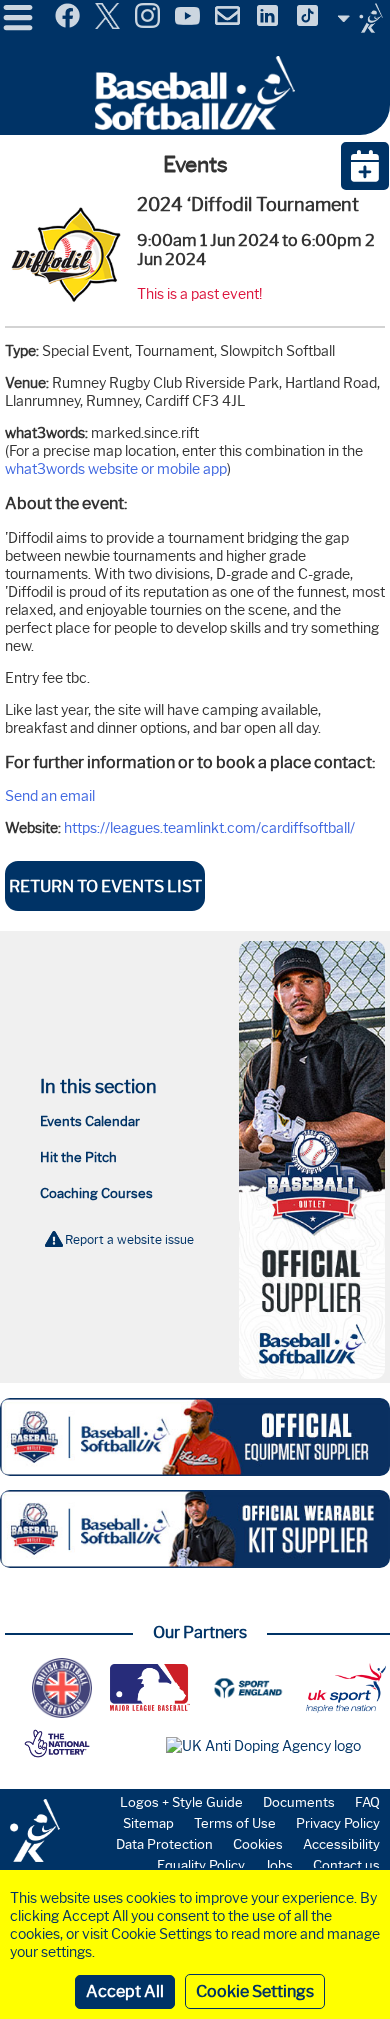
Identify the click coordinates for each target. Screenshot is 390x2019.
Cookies (258, 1844)
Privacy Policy (338, 1823)
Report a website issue (129, 1239)
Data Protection (164, 1844)
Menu (18, 9)
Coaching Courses (96, 1193)
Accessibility (341, 1844)
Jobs (279, 1865)
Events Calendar (90, 1121)
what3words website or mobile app (116, 469)
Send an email (50, 796)
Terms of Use (235, 1823)
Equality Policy (201, 1865)
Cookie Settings (255, 1991)
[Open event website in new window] (66, 310)
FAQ (367, 1802)
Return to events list (105, 886)
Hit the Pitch (78, 1157)
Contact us (346, 1865)
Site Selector (360, 18)
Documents (299, 1802)
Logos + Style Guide (181, 1802)
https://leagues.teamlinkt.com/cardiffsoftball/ (209, 828)
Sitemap (148, 1823)
